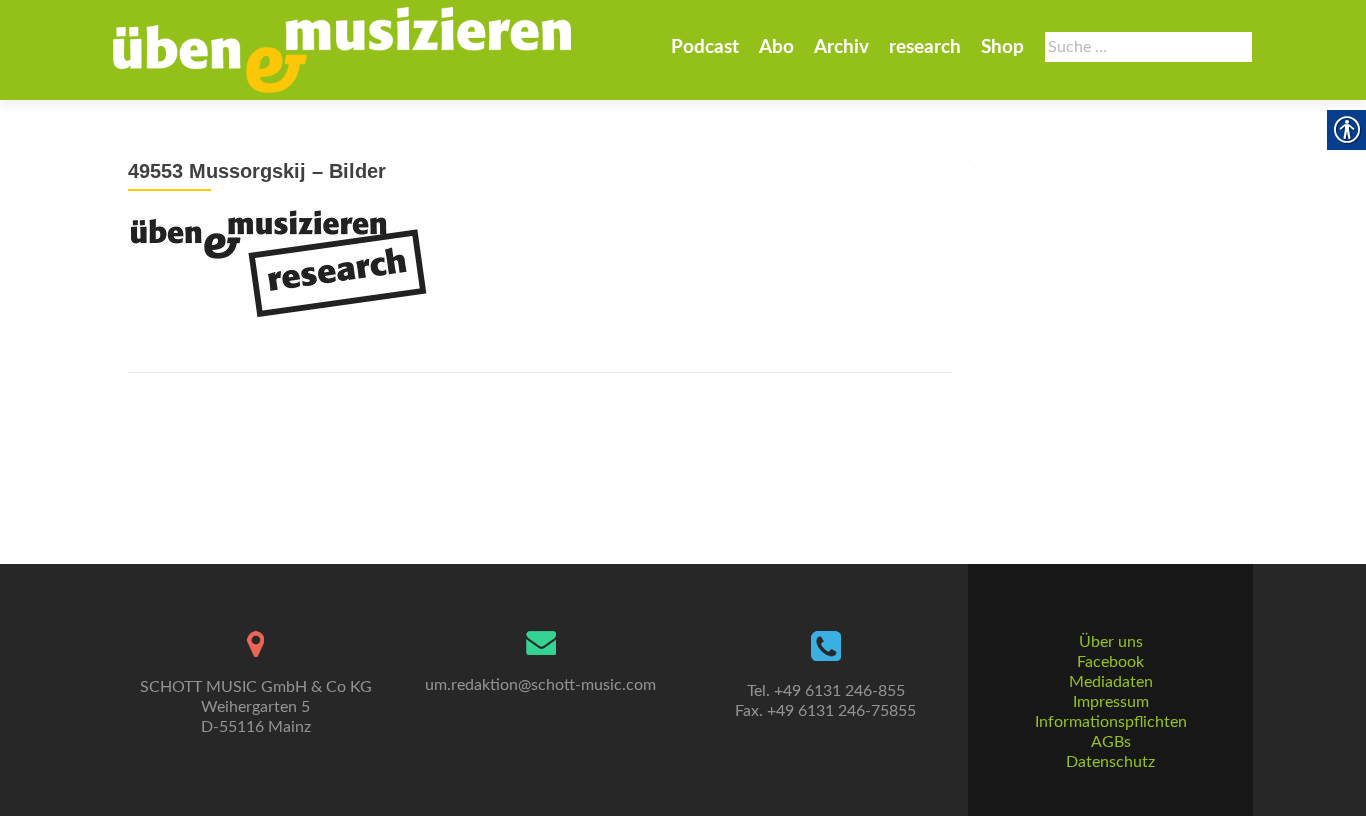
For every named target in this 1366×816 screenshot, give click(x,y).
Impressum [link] (1111, 702)
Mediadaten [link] (1111, 682)
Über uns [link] (1111, 642)
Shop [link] (1002, 47)
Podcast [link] (705, 47)
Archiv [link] (841, 47)
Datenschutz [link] (1110, 762)
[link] (342, 50)
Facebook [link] (1110, 662)
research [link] (925, 47)
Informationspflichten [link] (1111, 722)
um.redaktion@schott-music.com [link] (540, 685)
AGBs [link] (1111, 742)
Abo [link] (776, 47)
